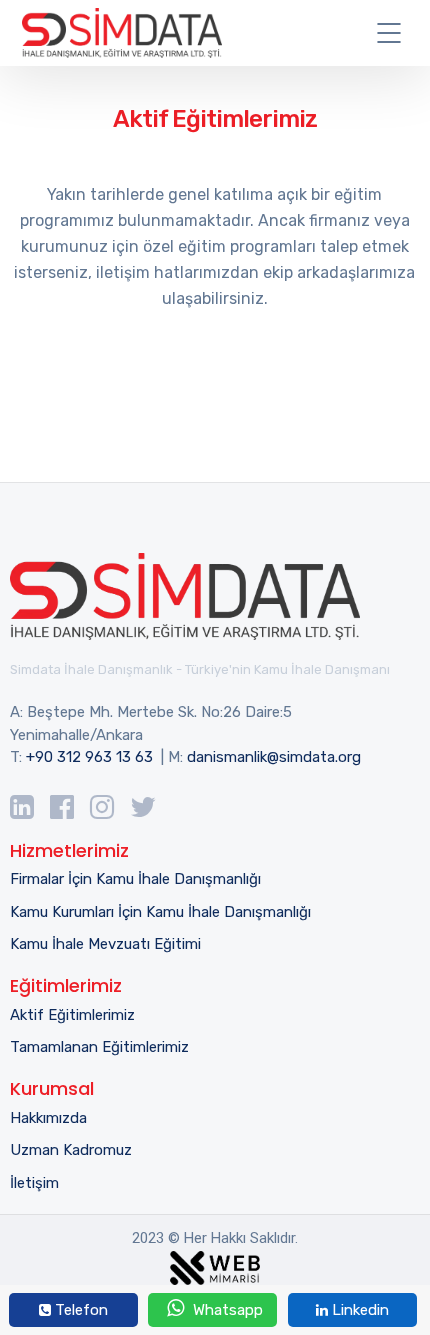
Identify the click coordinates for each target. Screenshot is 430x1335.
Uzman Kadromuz (71, 1150)
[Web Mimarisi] (215, 1264)
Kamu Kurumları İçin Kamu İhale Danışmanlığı (160, 912)
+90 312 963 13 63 (89, 757)
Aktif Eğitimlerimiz (72, 1015)
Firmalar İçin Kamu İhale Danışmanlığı (135, 879)
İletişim (34, 1183)
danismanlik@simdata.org (274, 757)
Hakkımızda (48, 1118)
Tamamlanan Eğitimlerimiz (99, 1047)
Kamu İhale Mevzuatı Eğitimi (105, 944)
